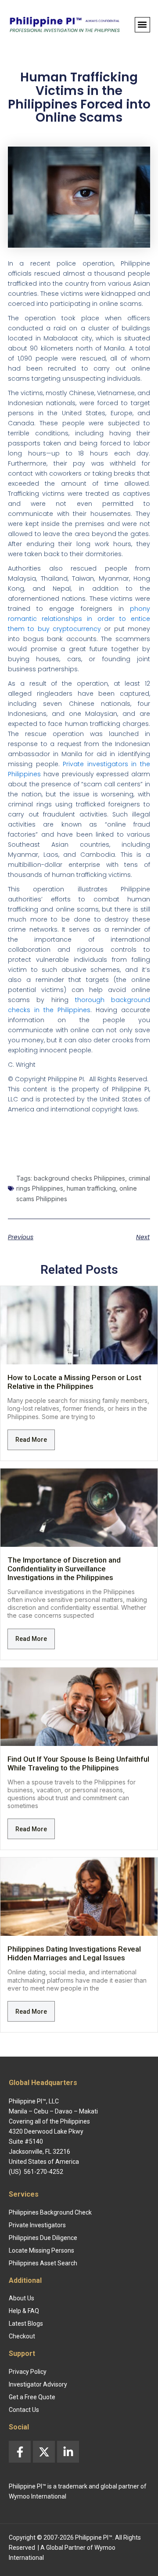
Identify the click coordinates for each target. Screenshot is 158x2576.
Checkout (22, 2336)
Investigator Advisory (38, 2384)
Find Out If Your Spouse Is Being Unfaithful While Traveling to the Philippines (78, 1763)
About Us (22, 2298)
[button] (142, 25)
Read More (31, 1440)
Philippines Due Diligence (43, 2238)
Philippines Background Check (50, 2212)
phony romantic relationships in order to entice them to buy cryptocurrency (79, 619)
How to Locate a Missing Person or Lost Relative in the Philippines (74, 1382)
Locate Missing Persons (41, 2250)
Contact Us (24, 2410)
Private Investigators (37, 2225)
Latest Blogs (26, 2324)
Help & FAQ (24, 2311)
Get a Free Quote (32, 2397)
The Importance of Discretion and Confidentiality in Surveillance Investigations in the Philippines (64, 1569)
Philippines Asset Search (43, 2263)
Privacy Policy (28, 2372)
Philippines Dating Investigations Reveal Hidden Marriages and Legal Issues (74, 1953)
